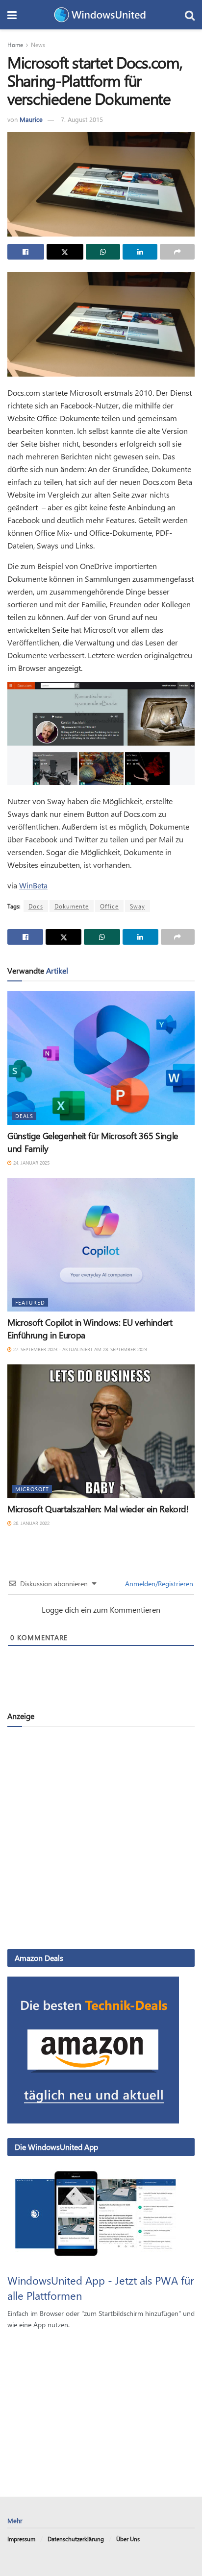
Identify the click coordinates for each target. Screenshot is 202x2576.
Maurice (31, 119)
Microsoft (32, 1489)
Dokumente (72, 906)
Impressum (21, 2539)
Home (15, 45)
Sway (138, 906)
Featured (30, 1302)
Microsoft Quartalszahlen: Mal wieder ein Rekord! (98, 1509)
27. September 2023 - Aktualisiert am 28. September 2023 (79, 1349)
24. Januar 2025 (31, 1163)
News (38, 45)
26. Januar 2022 (31, 1523)
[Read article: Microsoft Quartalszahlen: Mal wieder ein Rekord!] (101, 1431)
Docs (36, 906)
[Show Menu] (12, 15)
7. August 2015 (82, 119)
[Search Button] (190, 15)
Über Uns (128, 2539)
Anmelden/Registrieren (158, 1584)
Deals (24, 1116)
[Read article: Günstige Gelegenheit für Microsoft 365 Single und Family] (101, 1058)
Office (109, 906)
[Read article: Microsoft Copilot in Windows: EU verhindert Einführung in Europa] (101, 1245)
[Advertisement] (101, 1837)
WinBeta (33, 885)
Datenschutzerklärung (76, 2539)
